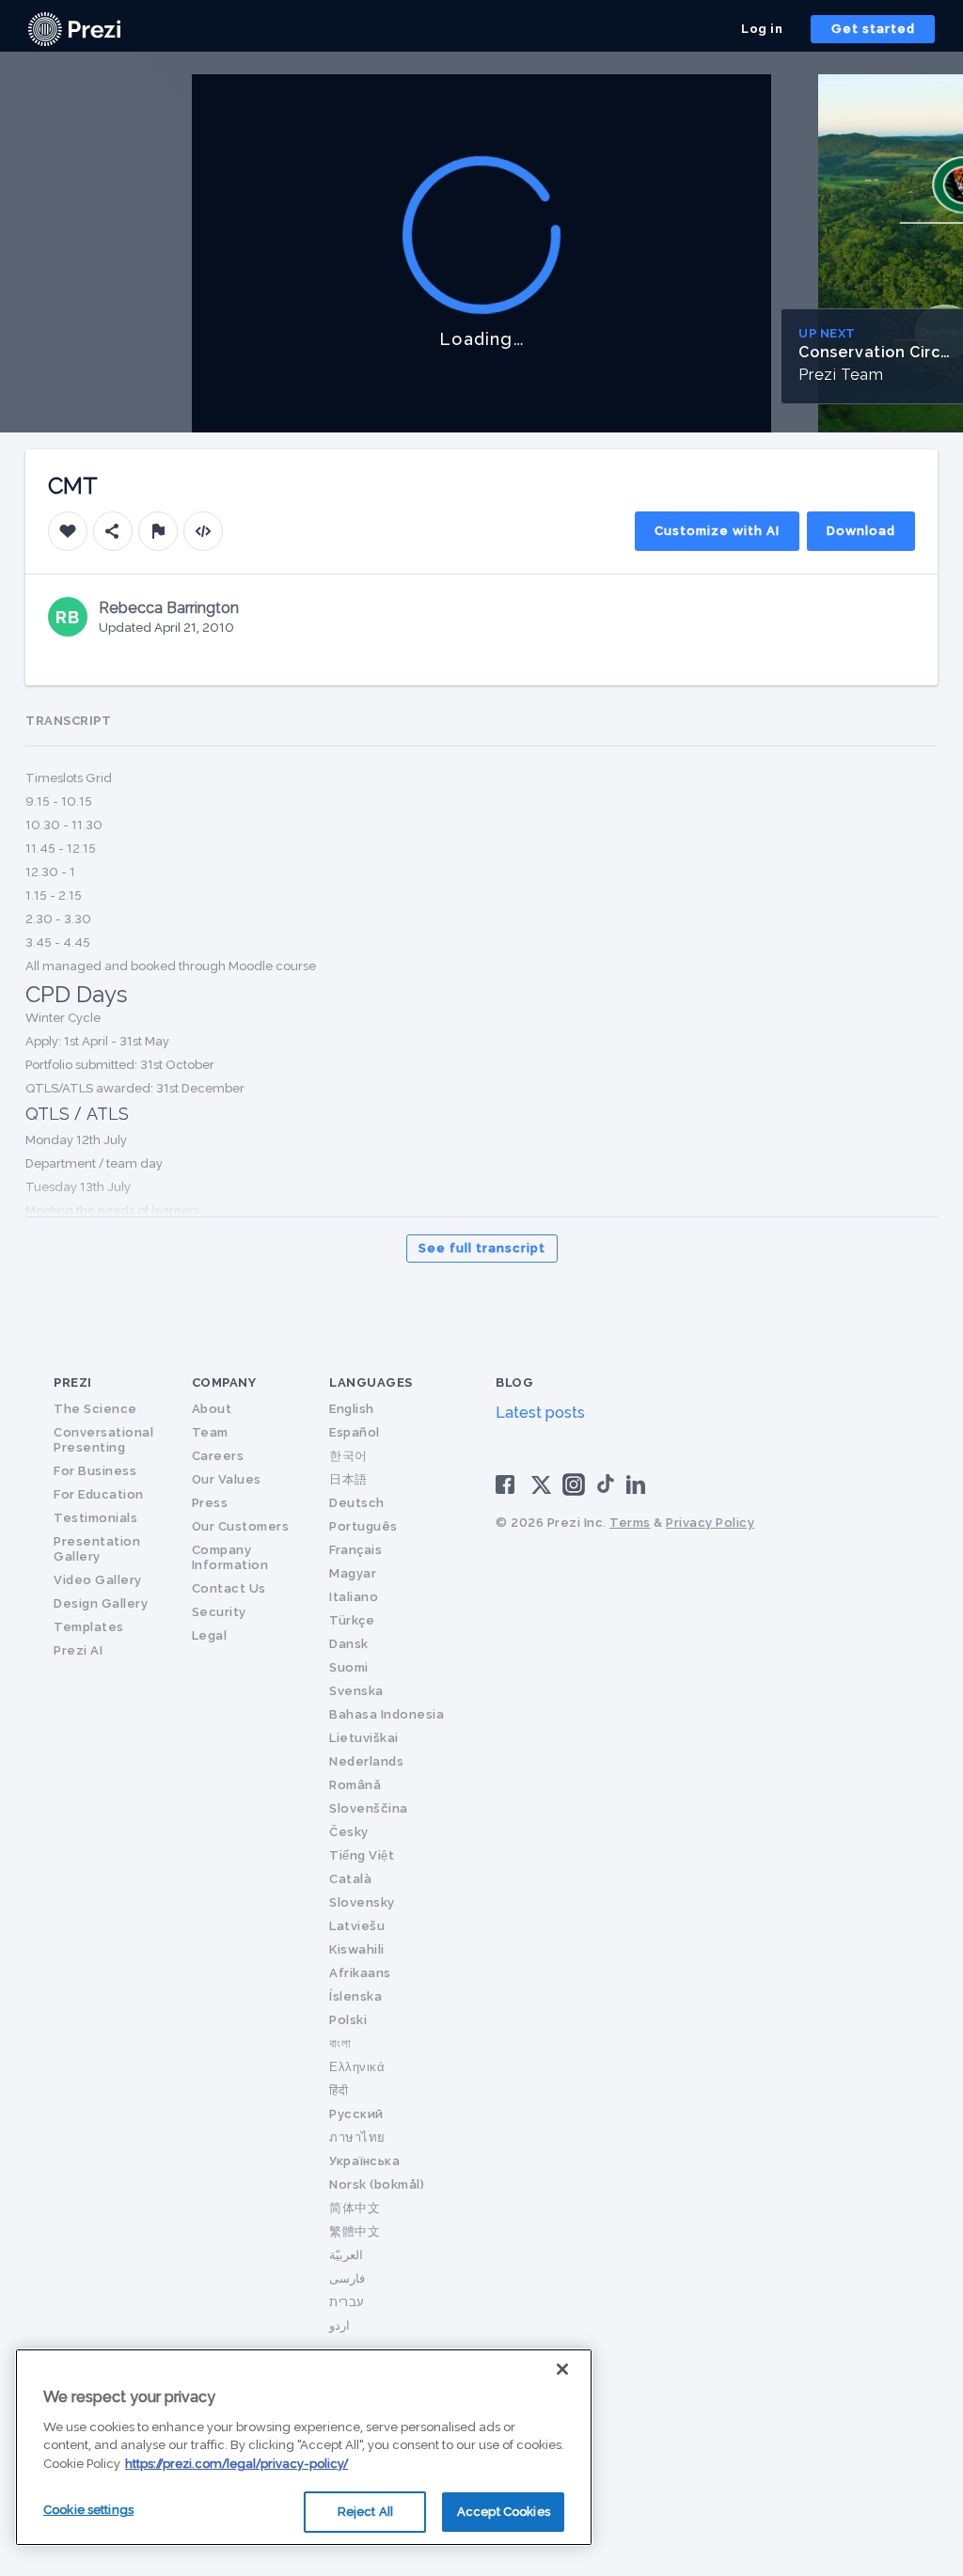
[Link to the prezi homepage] (74, 28)
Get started (873, 29)
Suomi (349, 1667)
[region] (304, 2447)
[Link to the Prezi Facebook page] (508, 1483)
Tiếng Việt (362, 1855)
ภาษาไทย (357, 2137)
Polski (348, 2020)
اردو (339, 2325)
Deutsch (357, 1503)
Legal (210, 1635)
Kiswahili (357, 1949)
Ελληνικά (357, 2067)
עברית (347, 2302)
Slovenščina (369, 1808)
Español (355, 1432)
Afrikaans (360, 1973)
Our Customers (241, 1526)
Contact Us (229, 1588)
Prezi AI (78, 1650)
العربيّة (346, 2255)
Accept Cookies (504, 2512)
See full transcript (482, 1248)
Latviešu (357, 1926)
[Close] (562, 2369)
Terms (630, 1523)
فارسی (347, 2278)
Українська (364, 2161)
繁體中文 (355, 2231)
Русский (356, 2114)
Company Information (230, 1557)
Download (861, 531)
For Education (99, 1494)
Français (355, 1550)
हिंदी (339, 2090)
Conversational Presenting (103, 1440)
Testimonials (95, 1518)
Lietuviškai (364, 1738)
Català (350, 1879)
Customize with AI (717, 531)
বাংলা (340, 2043)
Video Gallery (98, 1580)
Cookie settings (88, 2510)
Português (363, 1526)
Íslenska (355, 1996)
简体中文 (355, 2208)
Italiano (354, 1597)
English (352, 1409)
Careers (218, 1456)
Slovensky (362, 1902)
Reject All (365, 2512)
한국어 (348, 1456)
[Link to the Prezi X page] (541, 1489)
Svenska (356, 1691)
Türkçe (352, 1620)
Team (210, 1432)
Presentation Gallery (97, 1549)
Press (210, 1503)
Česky (349, 1832)
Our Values (227, 1479)
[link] (74, 29)
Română (355, 1785)
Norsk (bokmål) (377, 2184)
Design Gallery (101, 1603)
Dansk (349, 1644)
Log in (762, 29)
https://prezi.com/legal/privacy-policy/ (237, 2464)
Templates (89, 1627)
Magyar (353, 1573)
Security (219, 1612)
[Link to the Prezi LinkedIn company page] (639, 1483)
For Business (95, 1471)
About (212, 1409)
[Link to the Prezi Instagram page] (574, 1491)
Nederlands (366, 1761)
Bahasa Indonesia (387, 1714)
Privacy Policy (710, 1523)
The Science (95, 1409)
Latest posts (540, 1413)
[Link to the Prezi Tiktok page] (606, 1490)
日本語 (348, 1479)
